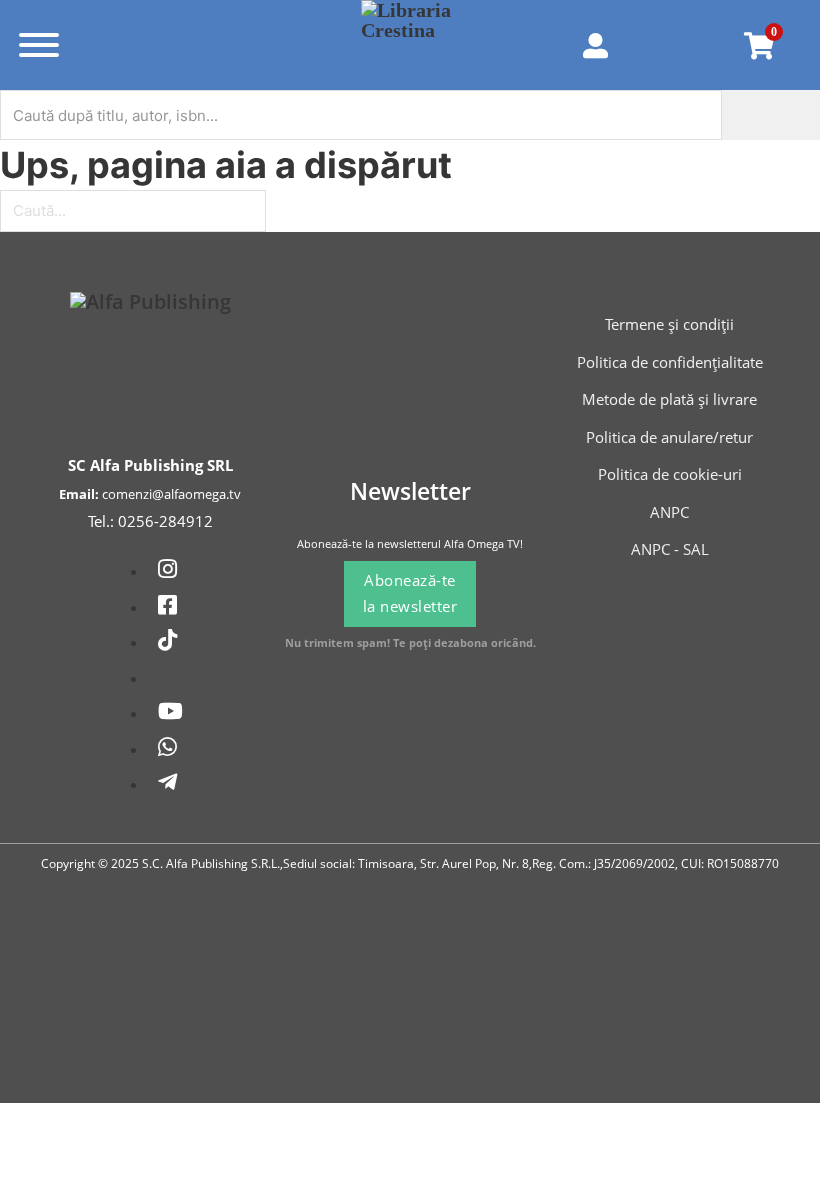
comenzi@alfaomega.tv (171, 494)
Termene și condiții (669, 324)
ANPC (669, 512)
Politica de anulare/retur (669, 437)
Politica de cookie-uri (670, 474)
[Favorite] (683, 45)
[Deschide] (39, 45)
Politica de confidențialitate (670, 362)
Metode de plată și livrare (669, 399)
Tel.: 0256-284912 (150, 521)
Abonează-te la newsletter (410, 593)
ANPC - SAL (670, 549)
